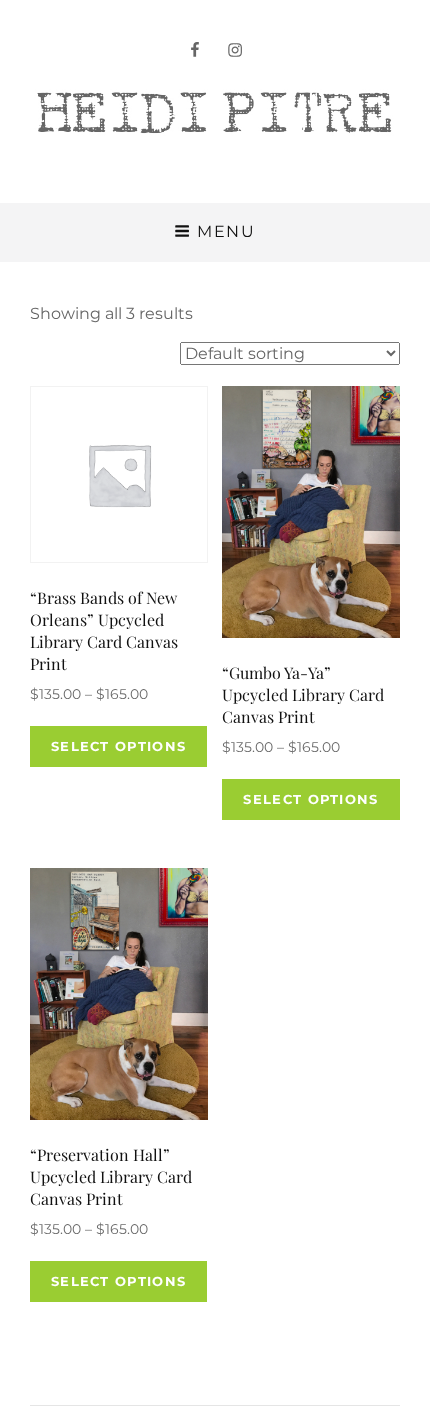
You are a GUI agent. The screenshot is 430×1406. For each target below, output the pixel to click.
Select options (118, 746)
